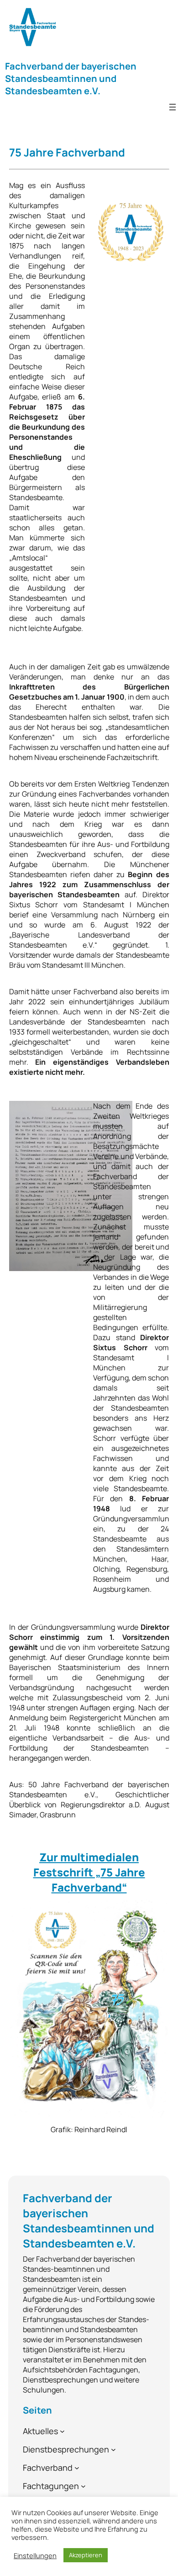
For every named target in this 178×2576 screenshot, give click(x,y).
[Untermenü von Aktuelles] (62, 2431)
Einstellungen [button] (35, 2555)
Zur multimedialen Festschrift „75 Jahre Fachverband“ (89, 1872)
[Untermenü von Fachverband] (77, 2467)
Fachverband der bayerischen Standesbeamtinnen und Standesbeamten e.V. (71, 78)
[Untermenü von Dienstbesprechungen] (113, 2449)
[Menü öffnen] (173, 107)
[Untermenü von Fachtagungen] (83, 2486)
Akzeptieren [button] (86, 2555)
